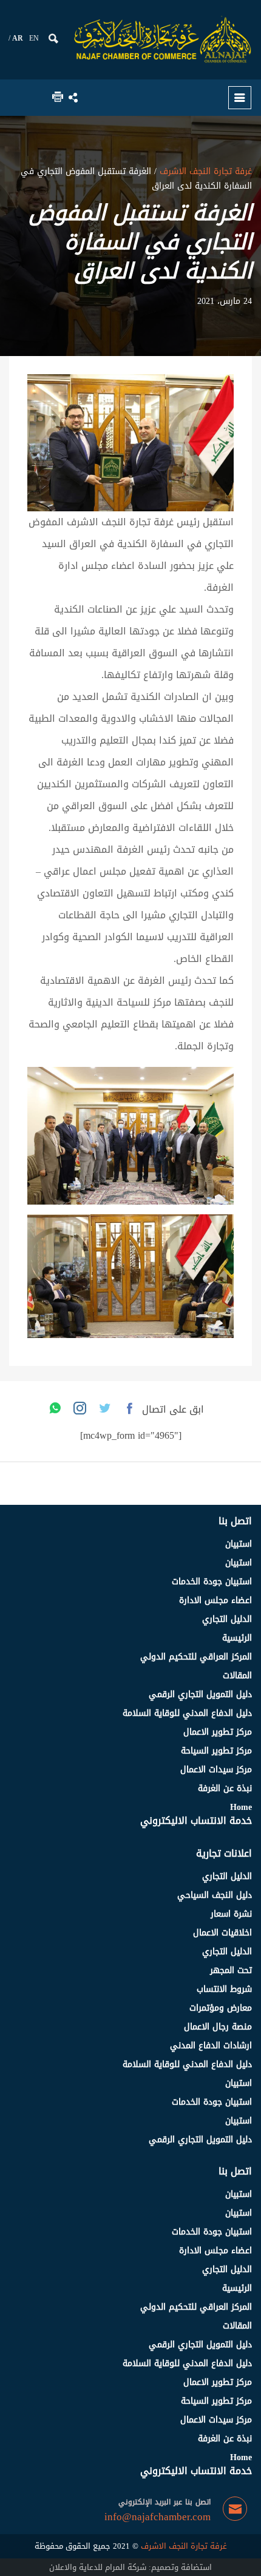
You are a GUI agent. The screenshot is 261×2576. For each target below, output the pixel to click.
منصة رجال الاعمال (218, 2027)
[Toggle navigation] (240, 98)
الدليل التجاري (227, 1619)
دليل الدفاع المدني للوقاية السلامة (187, 1713)
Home (241, 1807)
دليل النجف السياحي (215, 1895)
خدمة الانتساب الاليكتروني (196, 1821)
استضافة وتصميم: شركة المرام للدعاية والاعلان (130, 2567)
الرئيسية (237, 1638)
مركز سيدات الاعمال (216, 1770)
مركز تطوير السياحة (216, 1751)
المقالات (237, 1676)
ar (18, 38)
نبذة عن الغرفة (225, 1788)
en (34, 38)
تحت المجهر (231, 1970)
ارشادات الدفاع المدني (211, 2046)
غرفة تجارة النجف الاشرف (204, 171)
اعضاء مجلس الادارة (215, 1600)
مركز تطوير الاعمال (218, 1732)
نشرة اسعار (231, 1914)
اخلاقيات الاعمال (222, 1933)
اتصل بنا (235, 1521)
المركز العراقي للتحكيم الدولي (196, 1657)
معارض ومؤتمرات (221, 2008)
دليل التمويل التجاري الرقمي (200, 1694)
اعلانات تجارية (224, 1853)
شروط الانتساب (224, 1989)
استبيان (239, 1544)
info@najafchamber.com (158, 2517)
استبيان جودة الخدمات (212, 1582)
